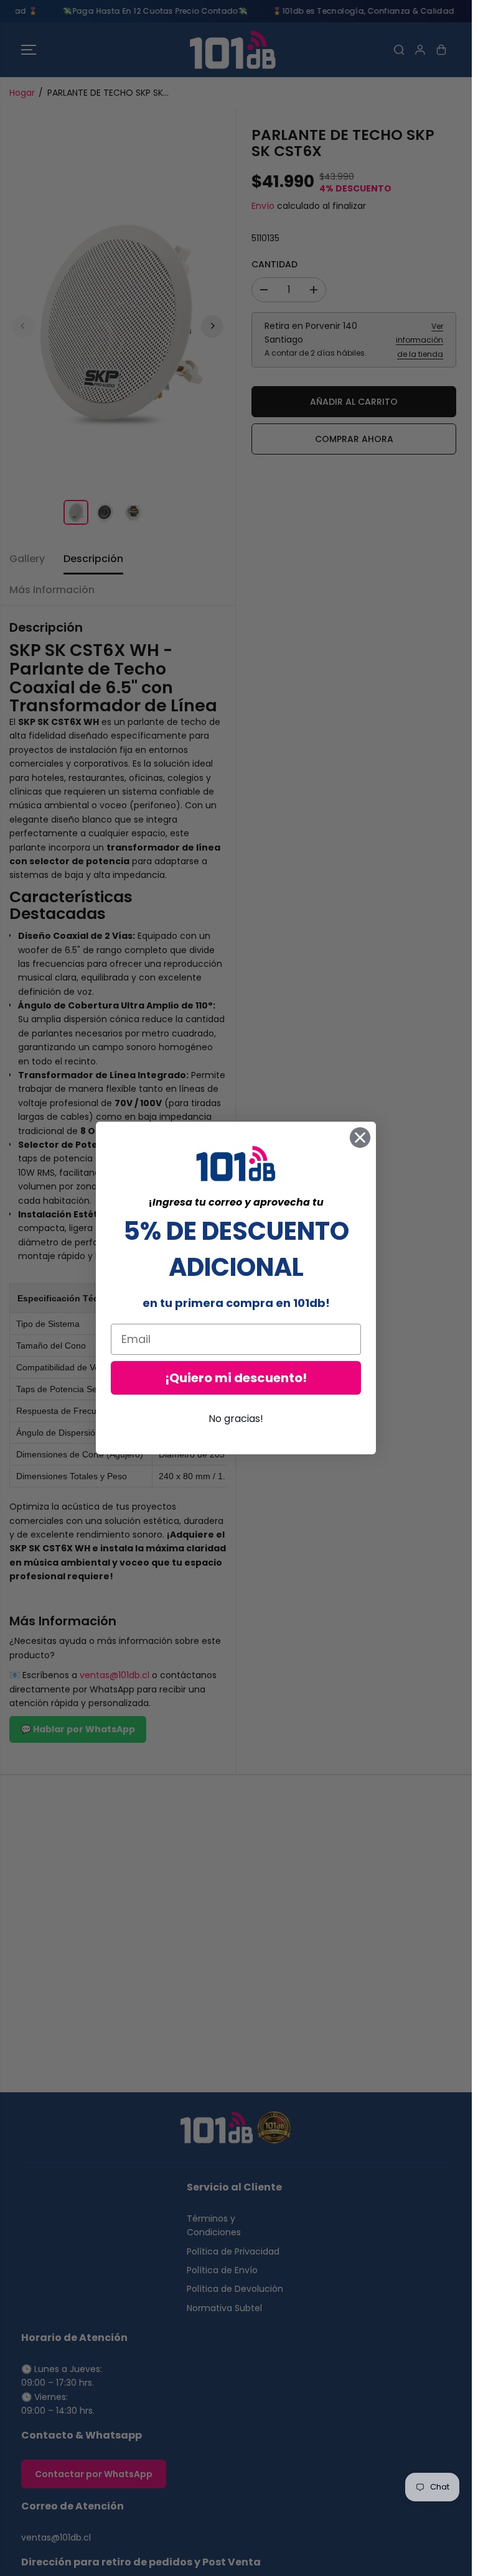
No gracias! (236, 1419)
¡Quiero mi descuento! (236, 1378)
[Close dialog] (360, 1138)
